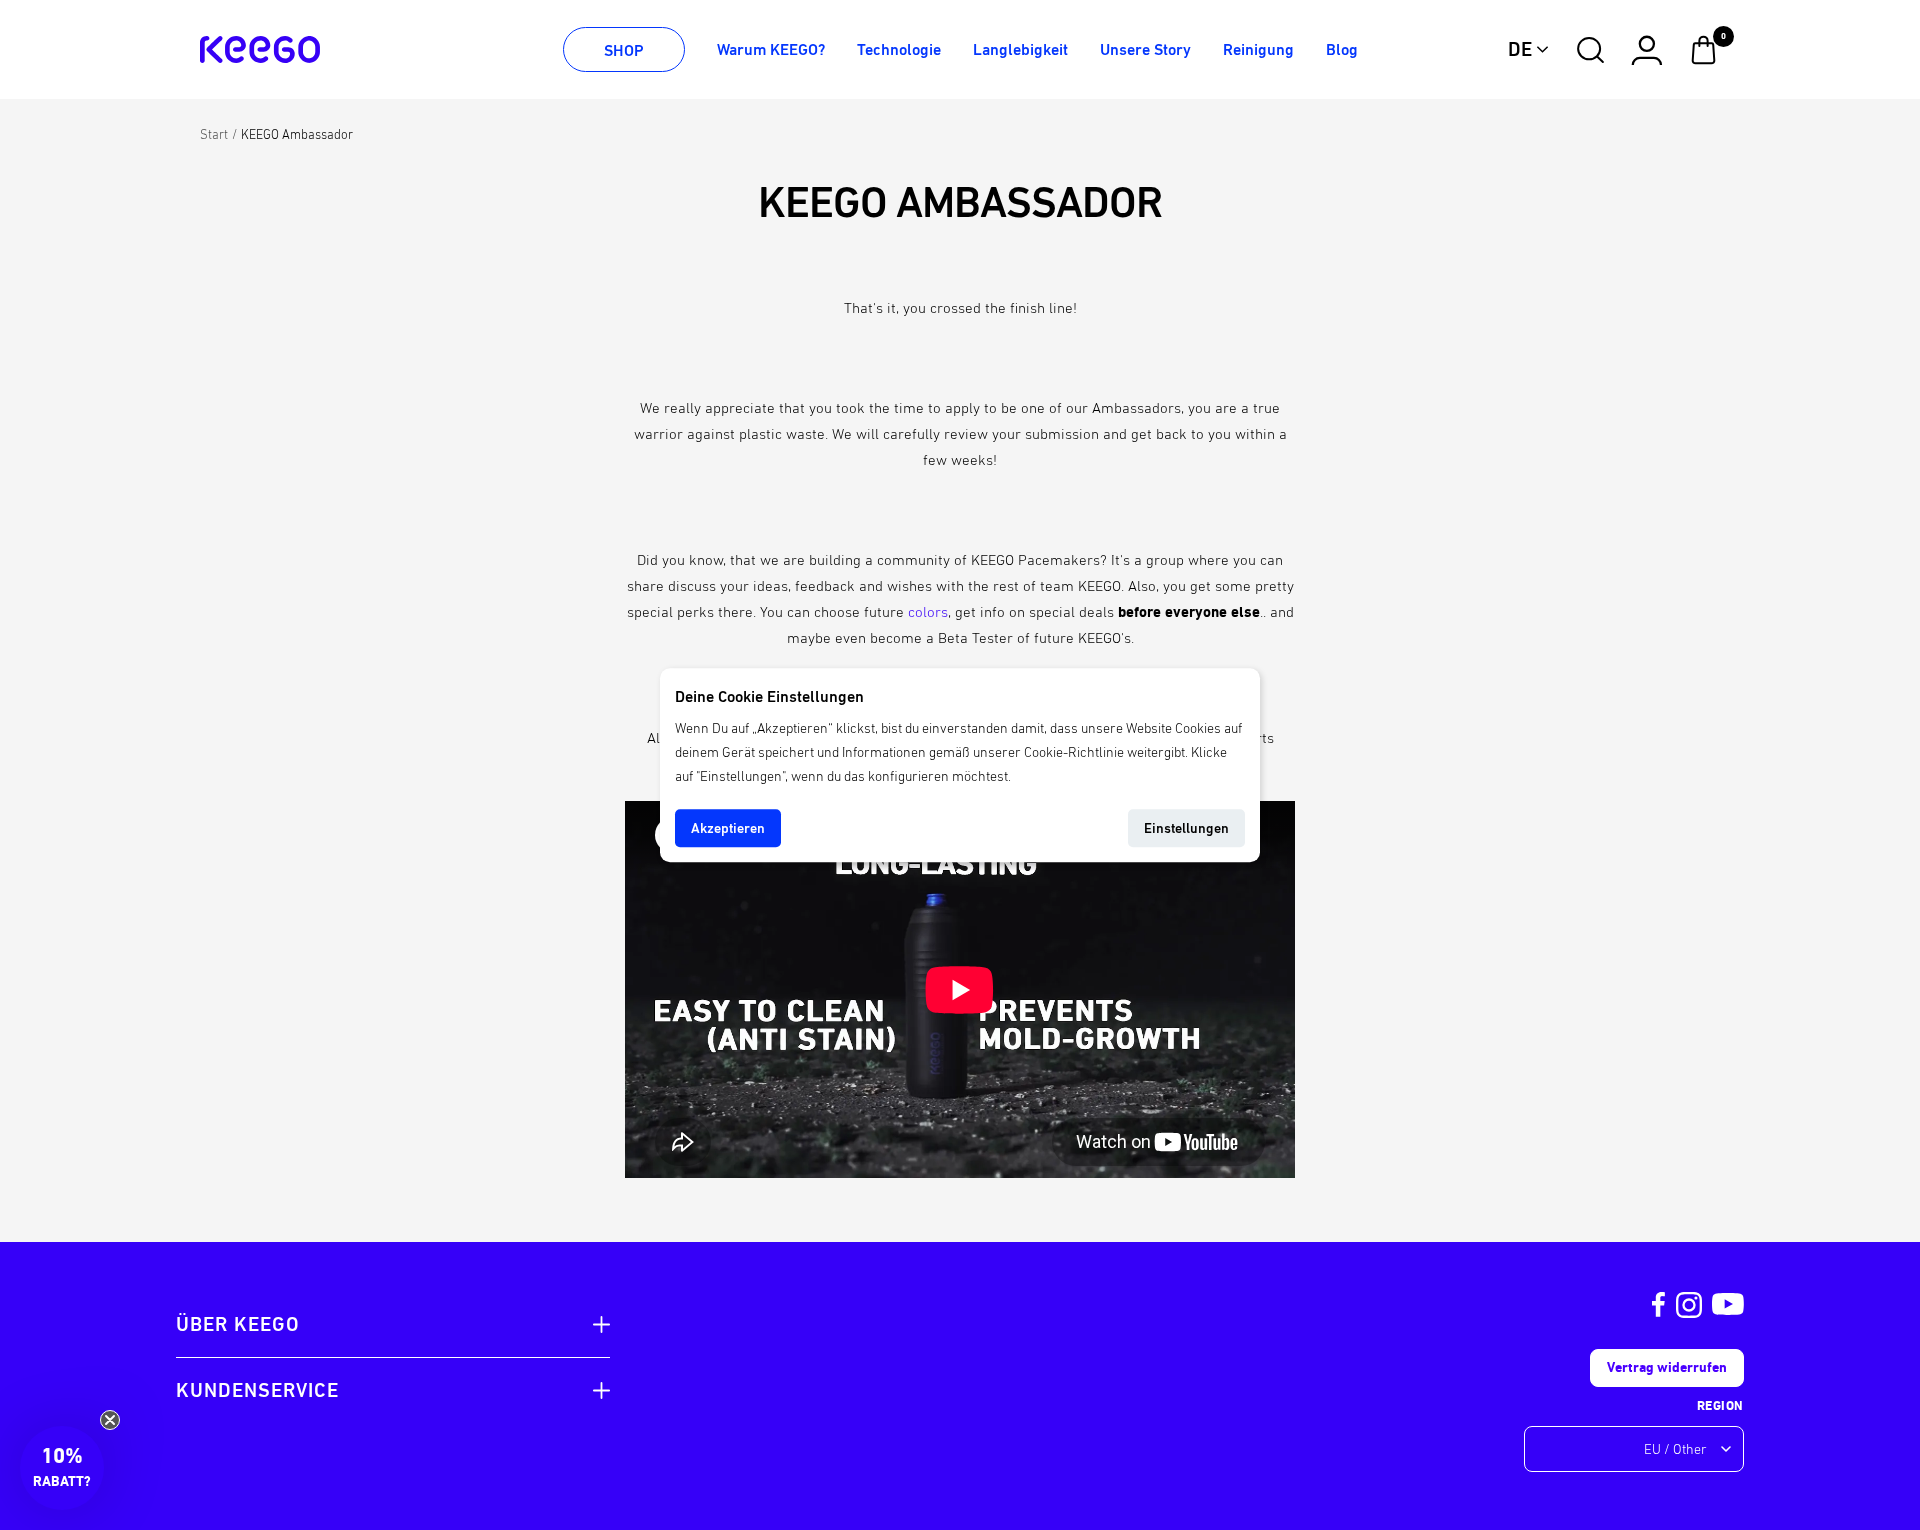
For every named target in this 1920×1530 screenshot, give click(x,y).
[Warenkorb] (1703, 50)
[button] (62, 1468)
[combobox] (1529, 50)
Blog (1342, 49)
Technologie (899, 49)
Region (1720, 1405)
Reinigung (1258, 49)
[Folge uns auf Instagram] (1689, 1305)
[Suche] (1590, 50)
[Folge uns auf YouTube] (1728, 1304)
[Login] (1647, 50)
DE (1520, 49)
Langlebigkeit (1020, 49)
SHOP (624, 50)
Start (214, 134)
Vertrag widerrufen (1667, 1367)
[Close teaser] (110, 1420)
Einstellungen (1186, 828)
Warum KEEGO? (771, 49)
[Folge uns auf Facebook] (1659, 1305)
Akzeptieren (728, 828)
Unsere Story (1145, 49)
